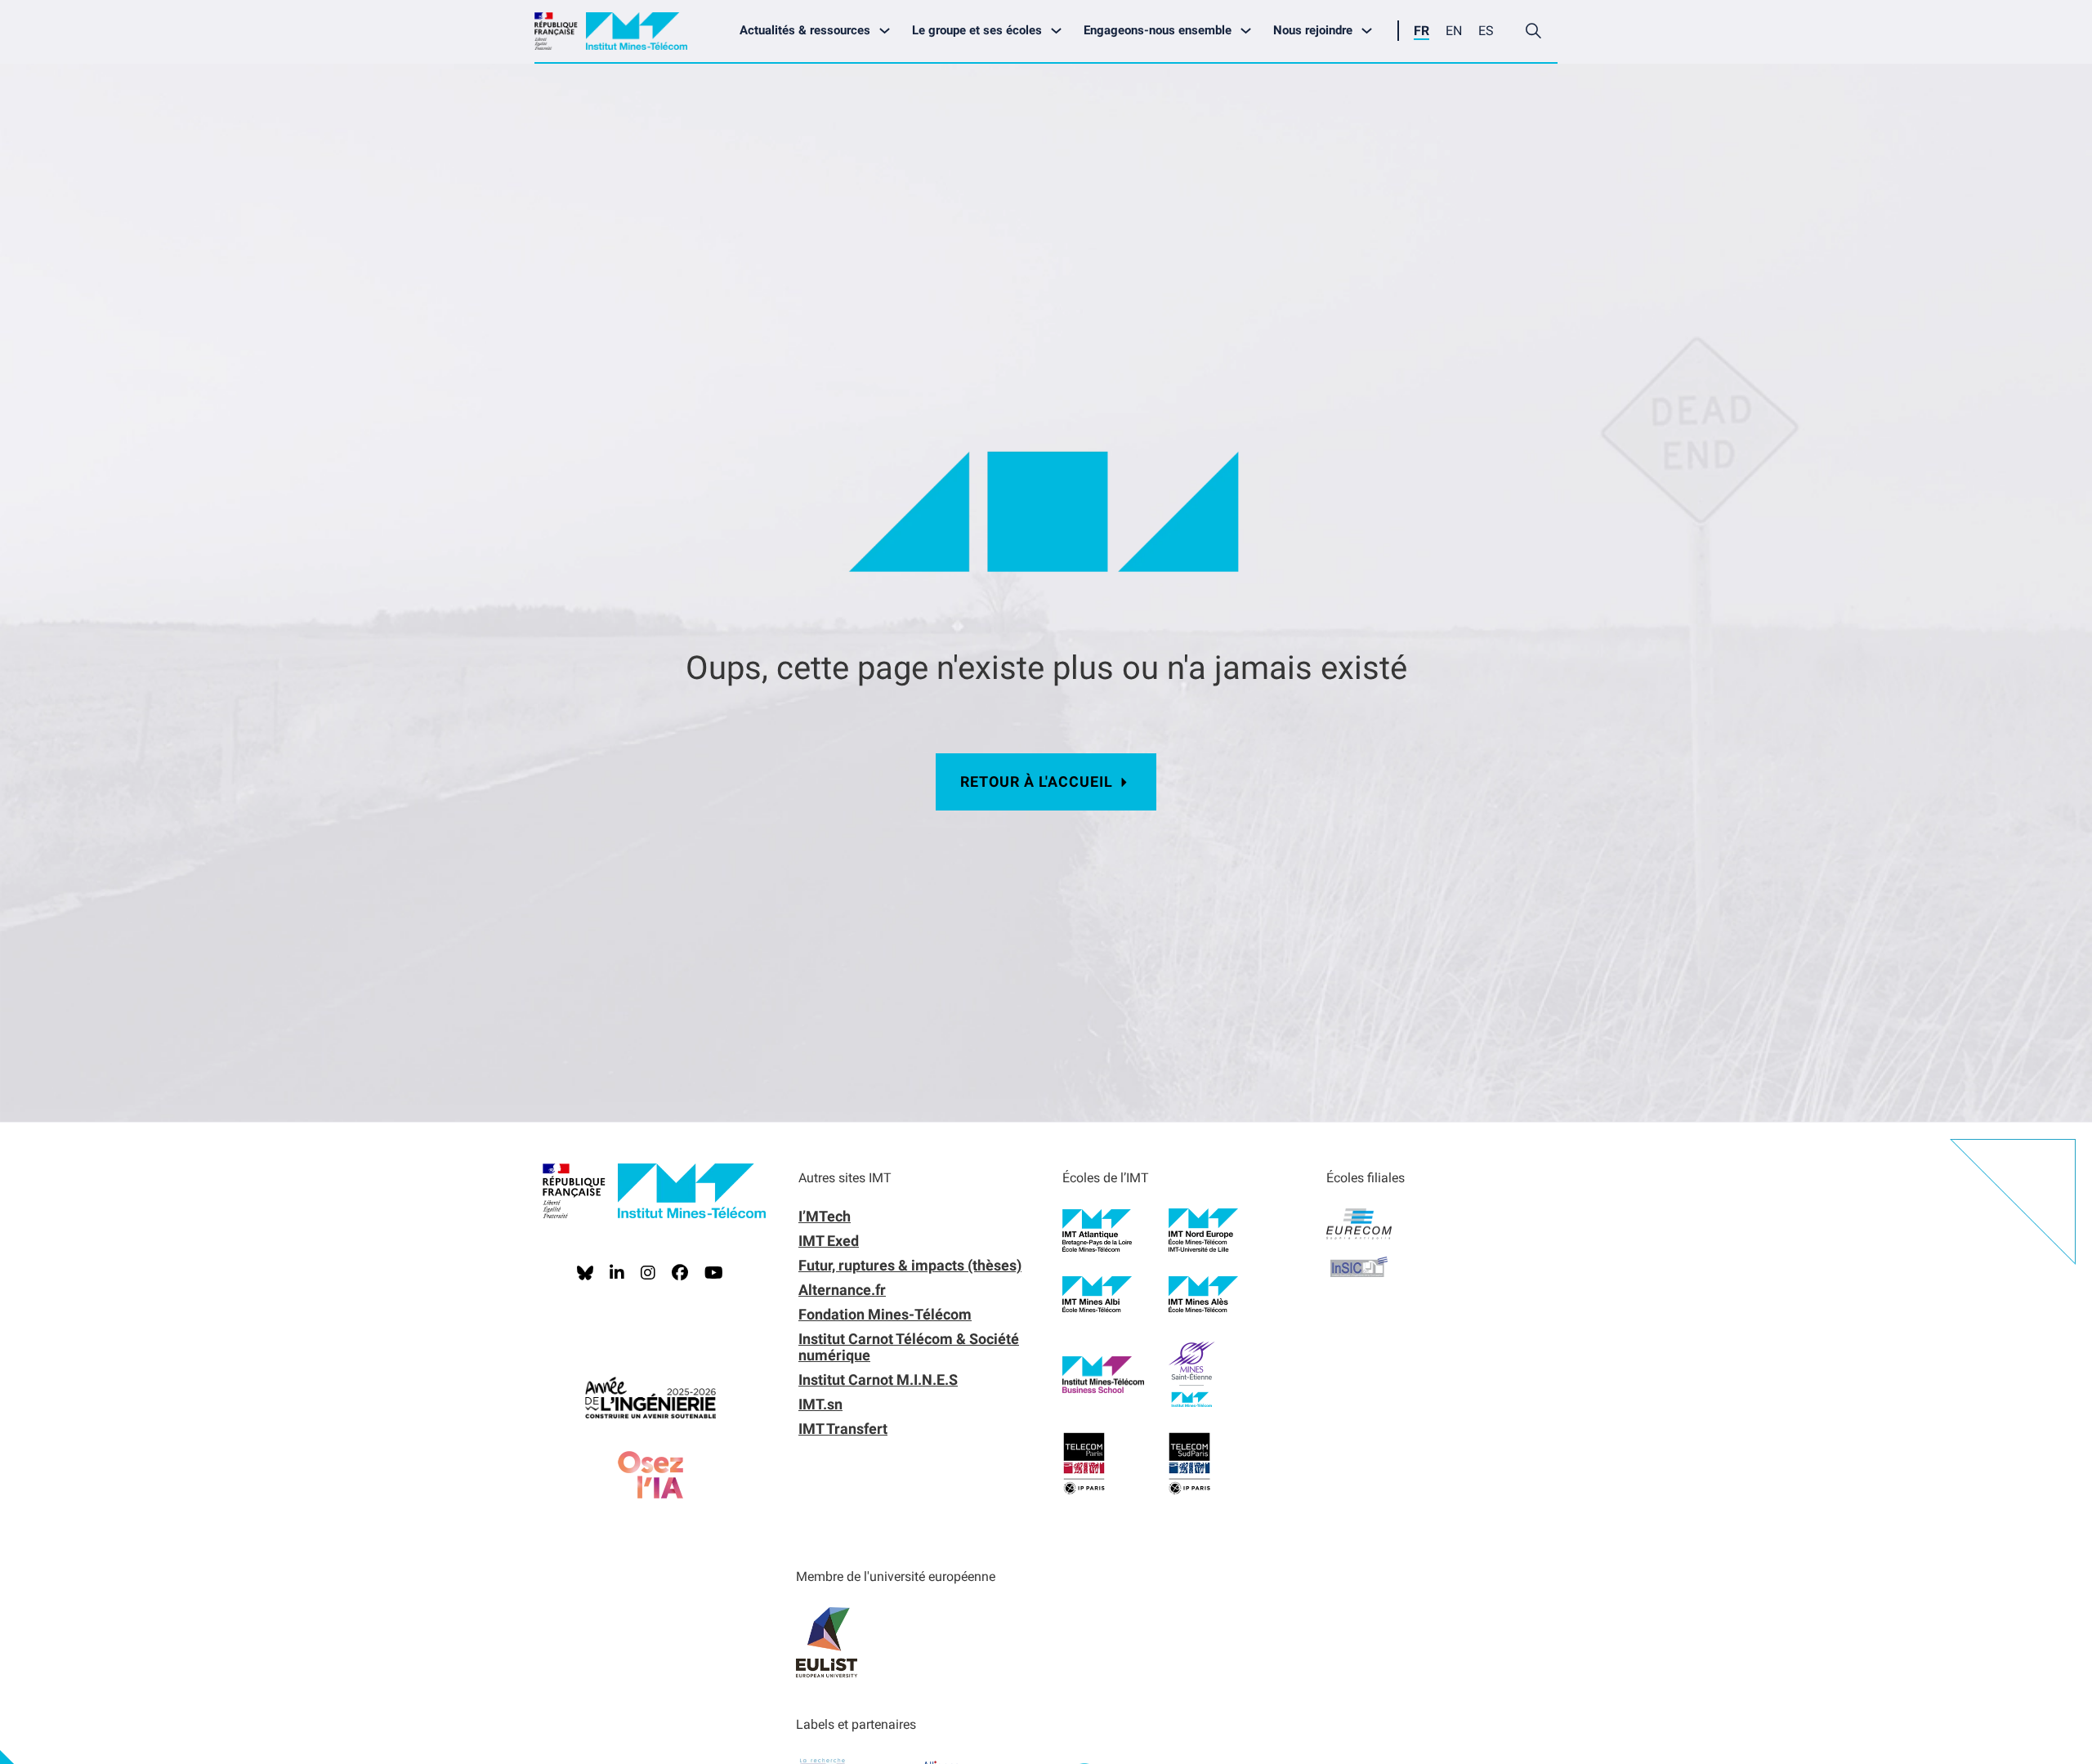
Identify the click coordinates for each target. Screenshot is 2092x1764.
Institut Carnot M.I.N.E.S (878, 1380)
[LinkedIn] (617, 1273)
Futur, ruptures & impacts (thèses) (910, 1265)
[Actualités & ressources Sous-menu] (889, 31)
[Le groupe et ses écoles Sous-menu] (1060, 31)
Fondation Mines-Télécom (885, 1314)
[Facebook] (680, 1273)
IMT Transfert (843, 1429)
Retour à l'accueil (1037, 782)
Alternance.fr (842, 1290)
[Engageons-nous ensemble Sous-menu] (1250, 31)
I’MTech (825, 1216)
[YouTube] (714, 1273)
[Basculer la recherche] (1533, 31)
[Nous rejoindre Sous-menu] (1371, 31)
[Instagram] (648, 1273)
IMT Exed (829, 1241)
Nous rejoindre (1313, 30)
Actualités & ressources (805, 30)
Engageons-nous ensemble (1158, 30)
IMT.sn (820, 1404)
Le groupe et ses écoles (977, 30)
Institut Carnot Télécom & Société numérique (909, 1347)
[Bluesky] (585, 1273)
